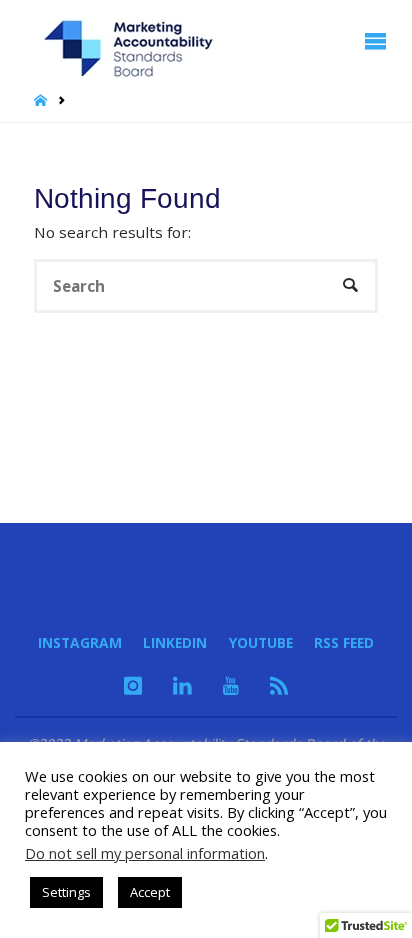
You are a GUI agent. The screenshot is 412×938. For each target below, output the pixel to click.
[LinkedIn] (182, 685)
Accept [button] (150, 892)
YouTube (261, 642)
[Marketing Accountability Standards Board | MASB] (135, 41)
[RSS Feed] (279, 685)
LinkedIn (175, 642)
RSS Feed (344, 642)
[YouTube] (231, 685)
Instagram (80, 642)
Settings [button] (66, 892)
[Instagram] (133, 685)
